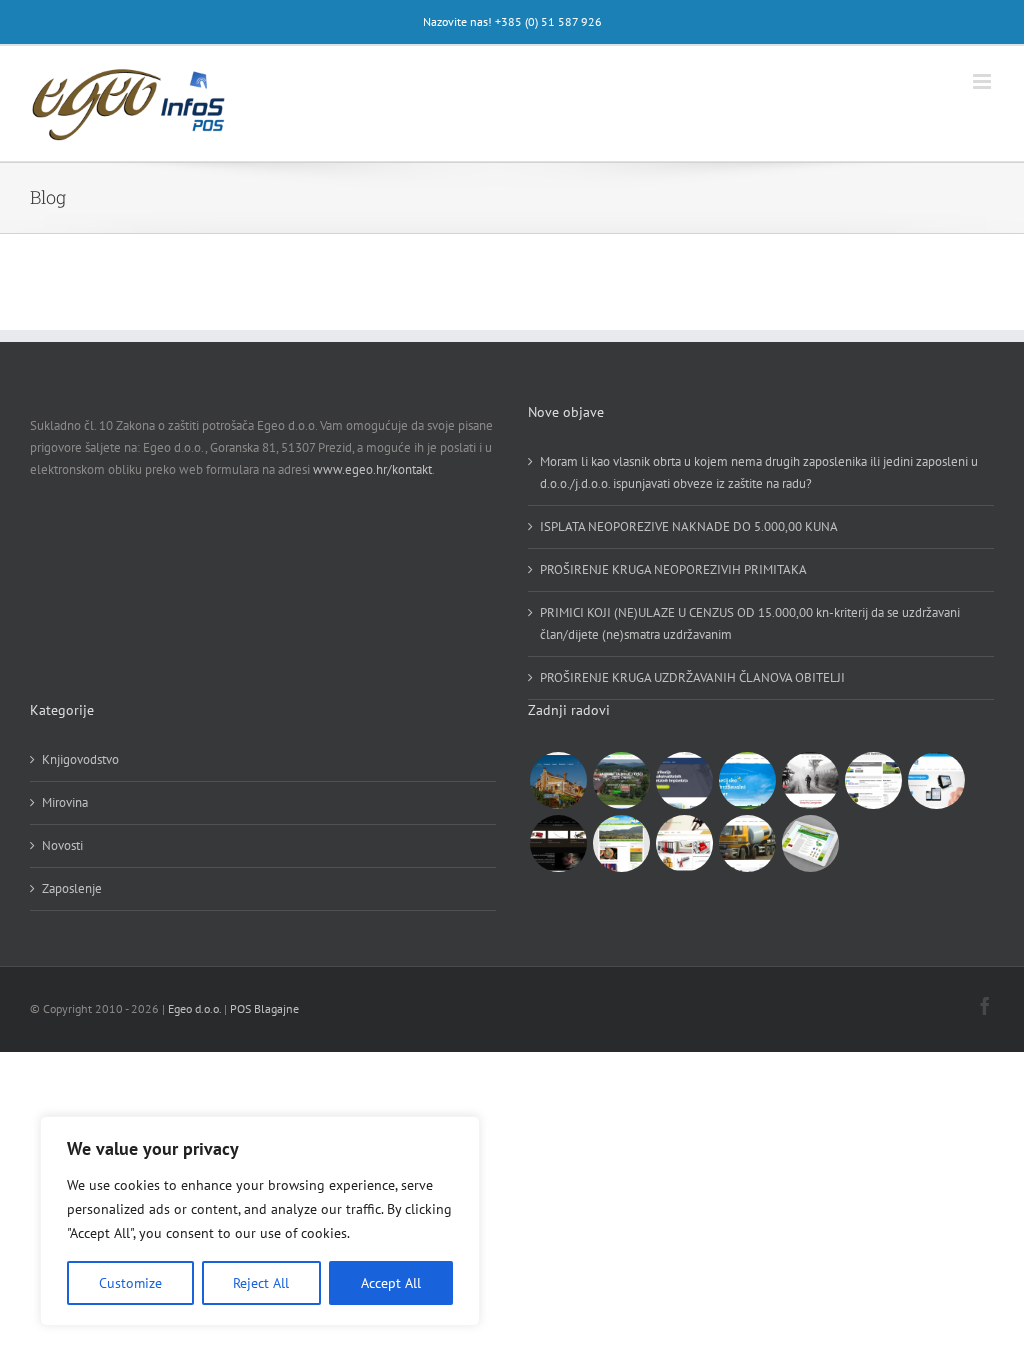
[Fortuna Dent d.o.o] (684, 780)
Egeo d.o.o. (194, 1008)
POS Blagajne (264, 1008)
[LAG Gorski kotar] (810, 843)
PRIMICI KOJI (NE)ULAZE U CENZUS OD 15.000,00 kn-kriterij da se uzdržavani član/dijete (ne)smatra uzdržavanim (750, 623)
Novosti (62, 845)
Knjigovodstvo (80, 759)
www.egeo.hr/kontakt (372, 469)
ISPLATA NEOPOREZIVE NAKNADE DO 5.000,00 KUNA (689, 526)
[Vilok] (558, 843)
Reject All (261, 1283)
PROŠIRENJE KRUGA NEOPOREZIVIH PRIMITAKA (673, 569)
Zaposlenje (72, 888)
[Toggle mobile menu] (983, 81)
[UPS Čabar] (873, 780)
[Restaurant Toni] (558, 780)
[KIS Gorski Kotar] (747, 780)
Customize (130, 1283)
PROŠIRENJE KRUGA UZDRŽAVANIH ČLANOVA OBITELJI (692, 677)
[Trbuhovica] (621, 843)
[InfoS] (936, 780)
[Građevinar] (747, 843)
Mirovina (65, 802)
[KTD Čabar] (621, 780)
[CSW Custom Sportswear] (810, 780)
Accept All (391, 1283)
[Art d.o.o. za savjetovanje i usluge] (684, 843)
